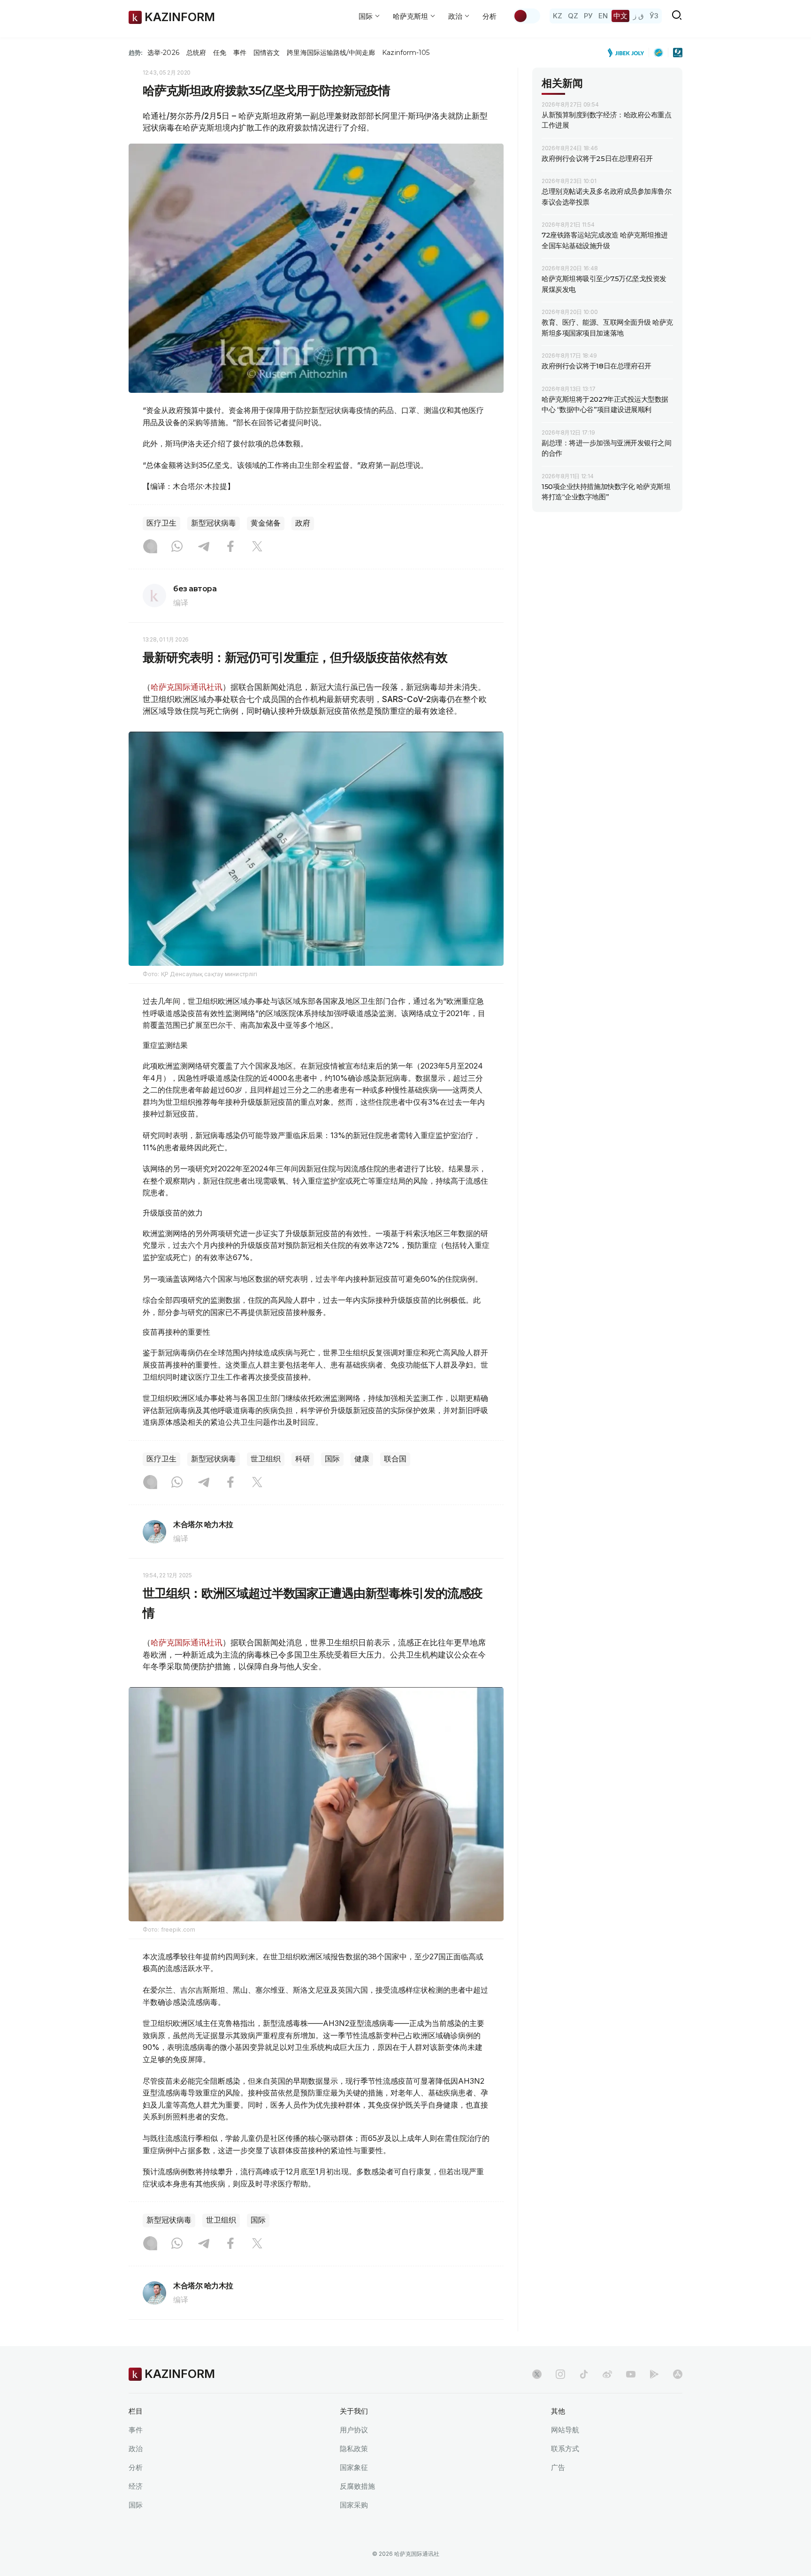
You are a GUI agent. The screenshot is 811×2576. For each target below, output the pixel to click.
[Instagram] (150, 547)
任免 (220, 53)
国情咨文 (267, 53)
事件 (240, 53)
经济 (136, 2486)
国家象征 (354, 2467)
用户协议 (354, 2430)
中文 (620, 16)
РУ (588, 16)
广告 (558, 2467)
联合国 (395, 1459)
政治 (136, 2449)
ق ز (639, 16)
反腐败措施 (357, 2486)
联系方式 (565, 2449)
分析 (490, 16)
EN (603, 16)
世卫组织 (266, 1459)
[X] (257, 547)
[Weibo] (607, 2374)
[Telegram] (204, 547)
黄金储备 (266, 523)
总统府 (196, 53)
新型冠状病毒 (214, 523)
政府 (303, 523)
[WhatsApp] (177, 547)
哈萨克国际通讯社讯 (187, 687)
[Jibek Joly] (628, 53)
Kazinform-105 (406, 53)
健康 (362, 1459)
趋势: (136, 53)
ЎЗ (654, 16)
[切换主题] (527, 16)
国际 (332, 1459)
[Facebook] (230, 547)
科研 (303, 1459)
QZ (573, 16)
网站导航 (565, 2430)
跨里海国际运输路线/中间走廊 (331, 53)
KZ (558, 16)
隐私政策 (354, 2449)
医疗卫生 (161, 523)
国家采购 (354, 2505)
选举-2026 (163, 53)
